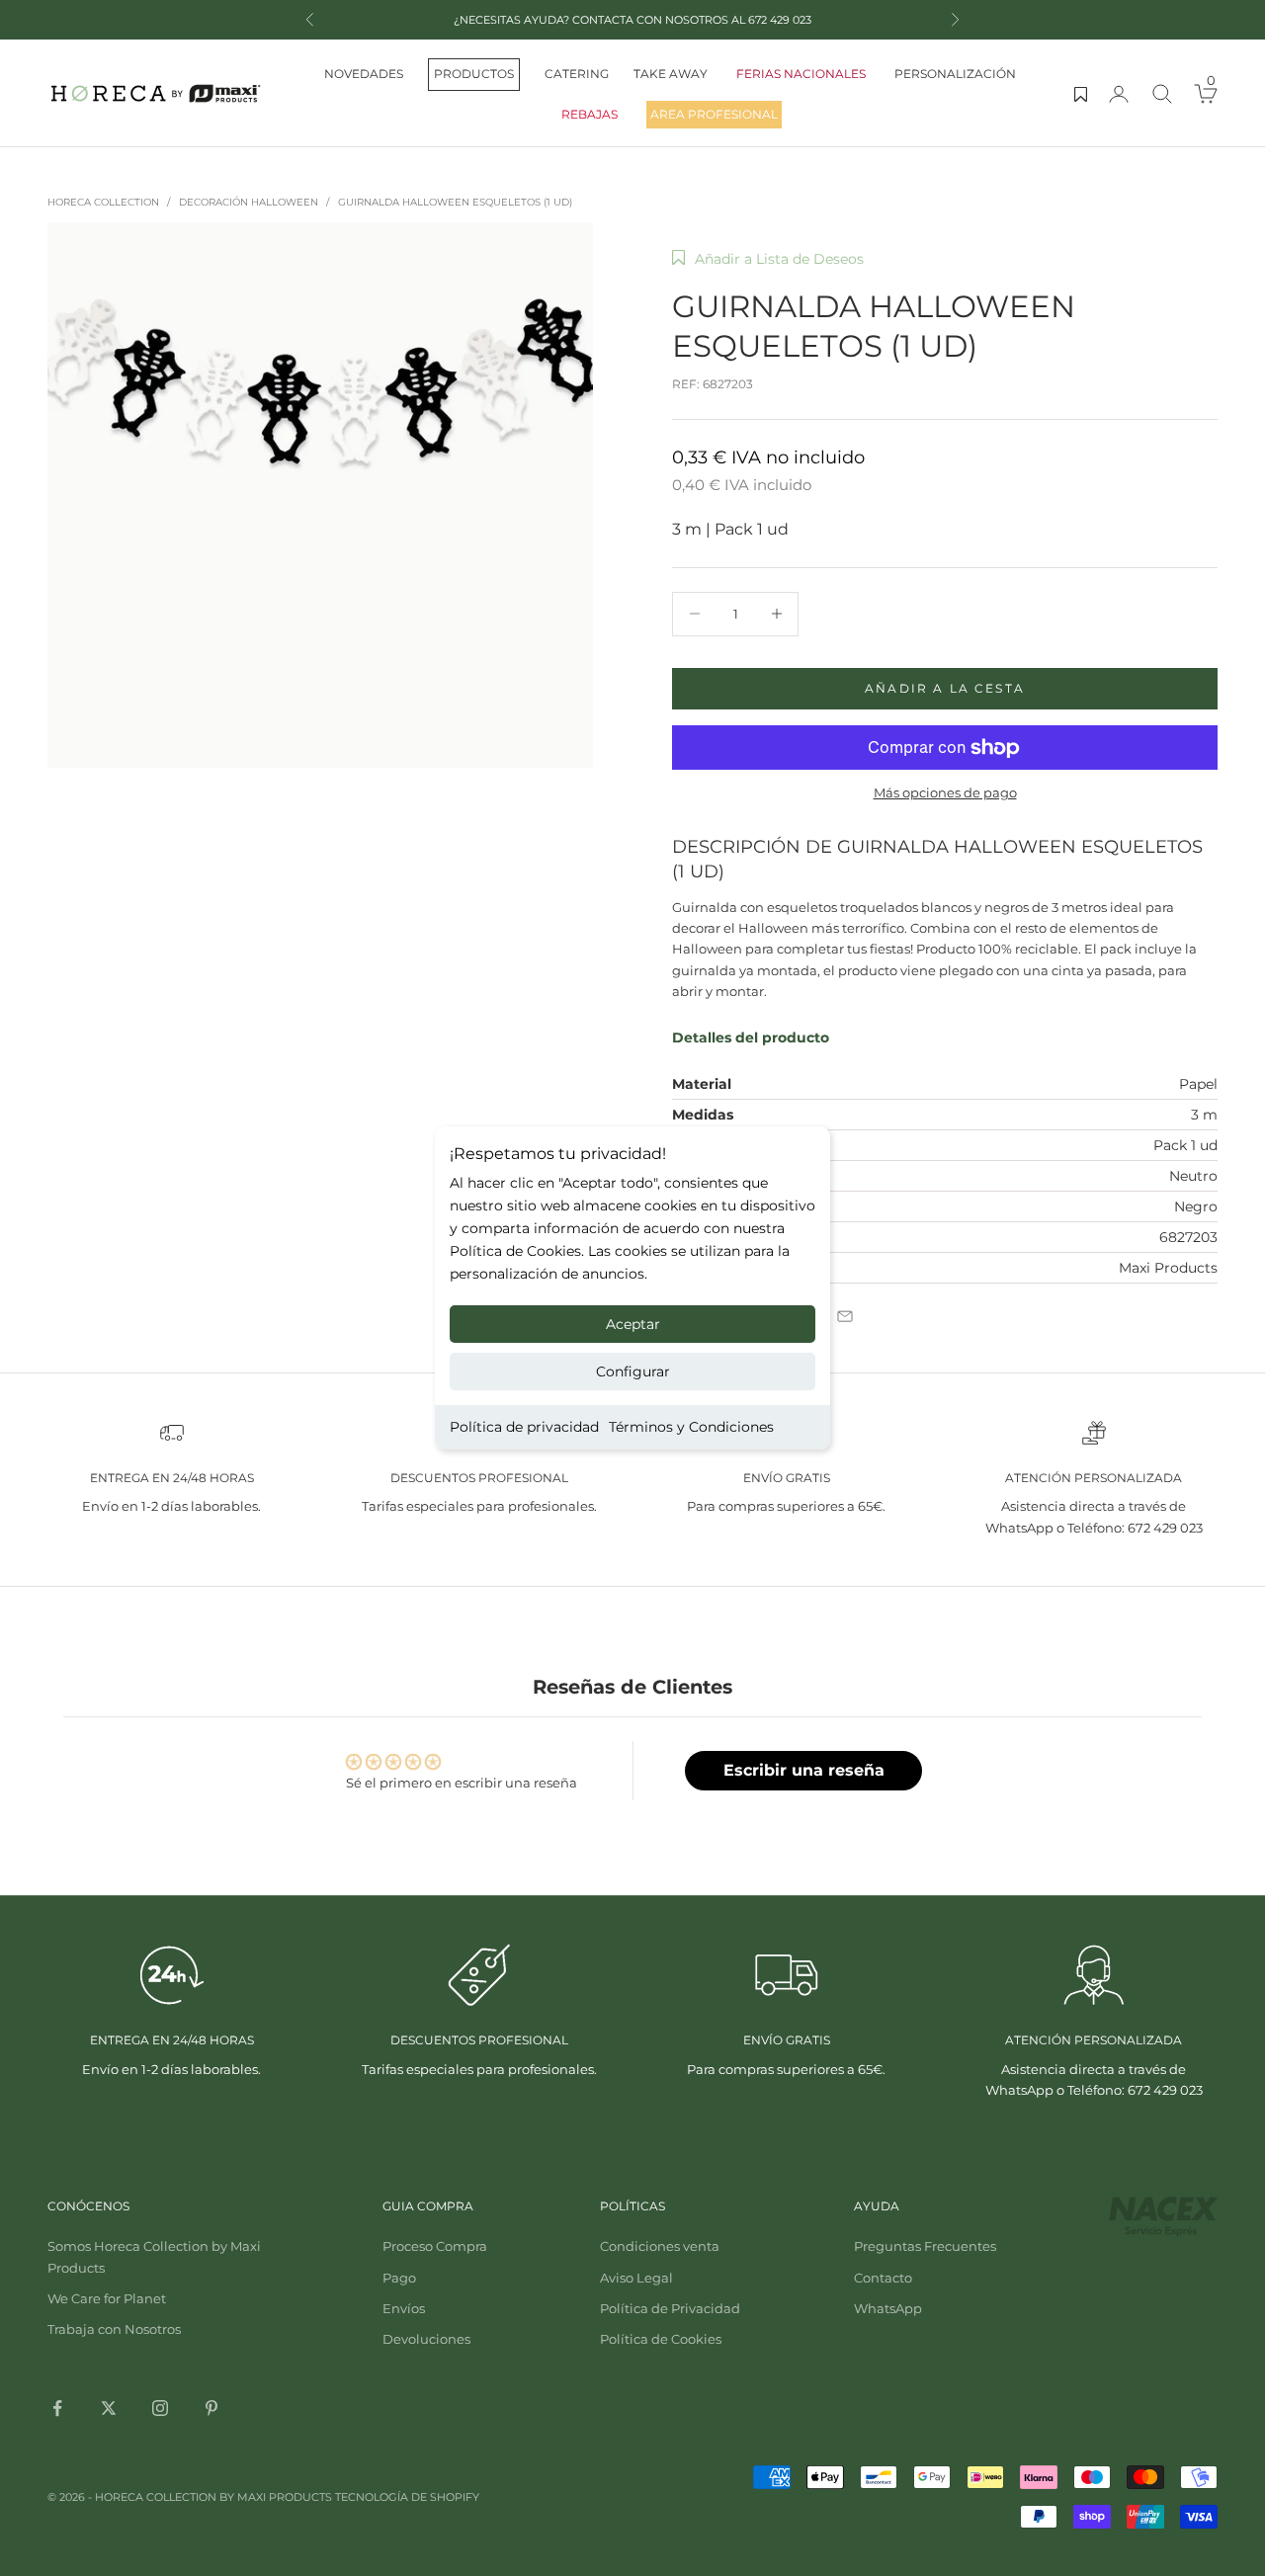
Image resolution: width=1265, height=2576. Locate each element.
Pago (399, 2278)
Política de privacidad (524, 1427)
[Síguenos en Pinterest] (211, 2408)
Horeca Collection (103, 202)
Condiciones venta (660, 2246)
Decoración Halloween (249, 202)
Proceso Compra (435, 2246)
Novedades (364, 74)
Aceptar (633, 1324)
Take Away (671, 74)
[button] (768, 259)
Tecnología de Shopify (407, 2497)
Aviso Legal (636, 2278)
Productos (474, 74)
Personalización (955, 74)
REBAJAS (590, 114)
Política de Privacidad (670, 2308)
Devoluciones (426, 2339)
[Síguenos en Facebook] (57, 2408)
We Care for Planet (107, 2298)
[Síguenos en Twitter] (109, 2408)
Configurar (633, 1371)
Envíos (404, 2308)
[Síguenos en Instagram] (160, 2408)
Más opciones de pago (945, 792)
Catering (577, 74)
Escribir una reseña (804, 1770)
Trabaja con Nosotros (114, 2329)
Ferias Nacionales (801, 74)
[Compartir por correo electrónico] (845, 1316)
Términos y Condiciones (691, 1427)
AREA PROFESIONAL (714, 114)
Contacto (883, 2278)
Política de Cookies (661, 2339)
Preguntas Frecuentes (925, 2246)
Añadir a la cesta (945, 688)
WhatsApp (888, 2308)
